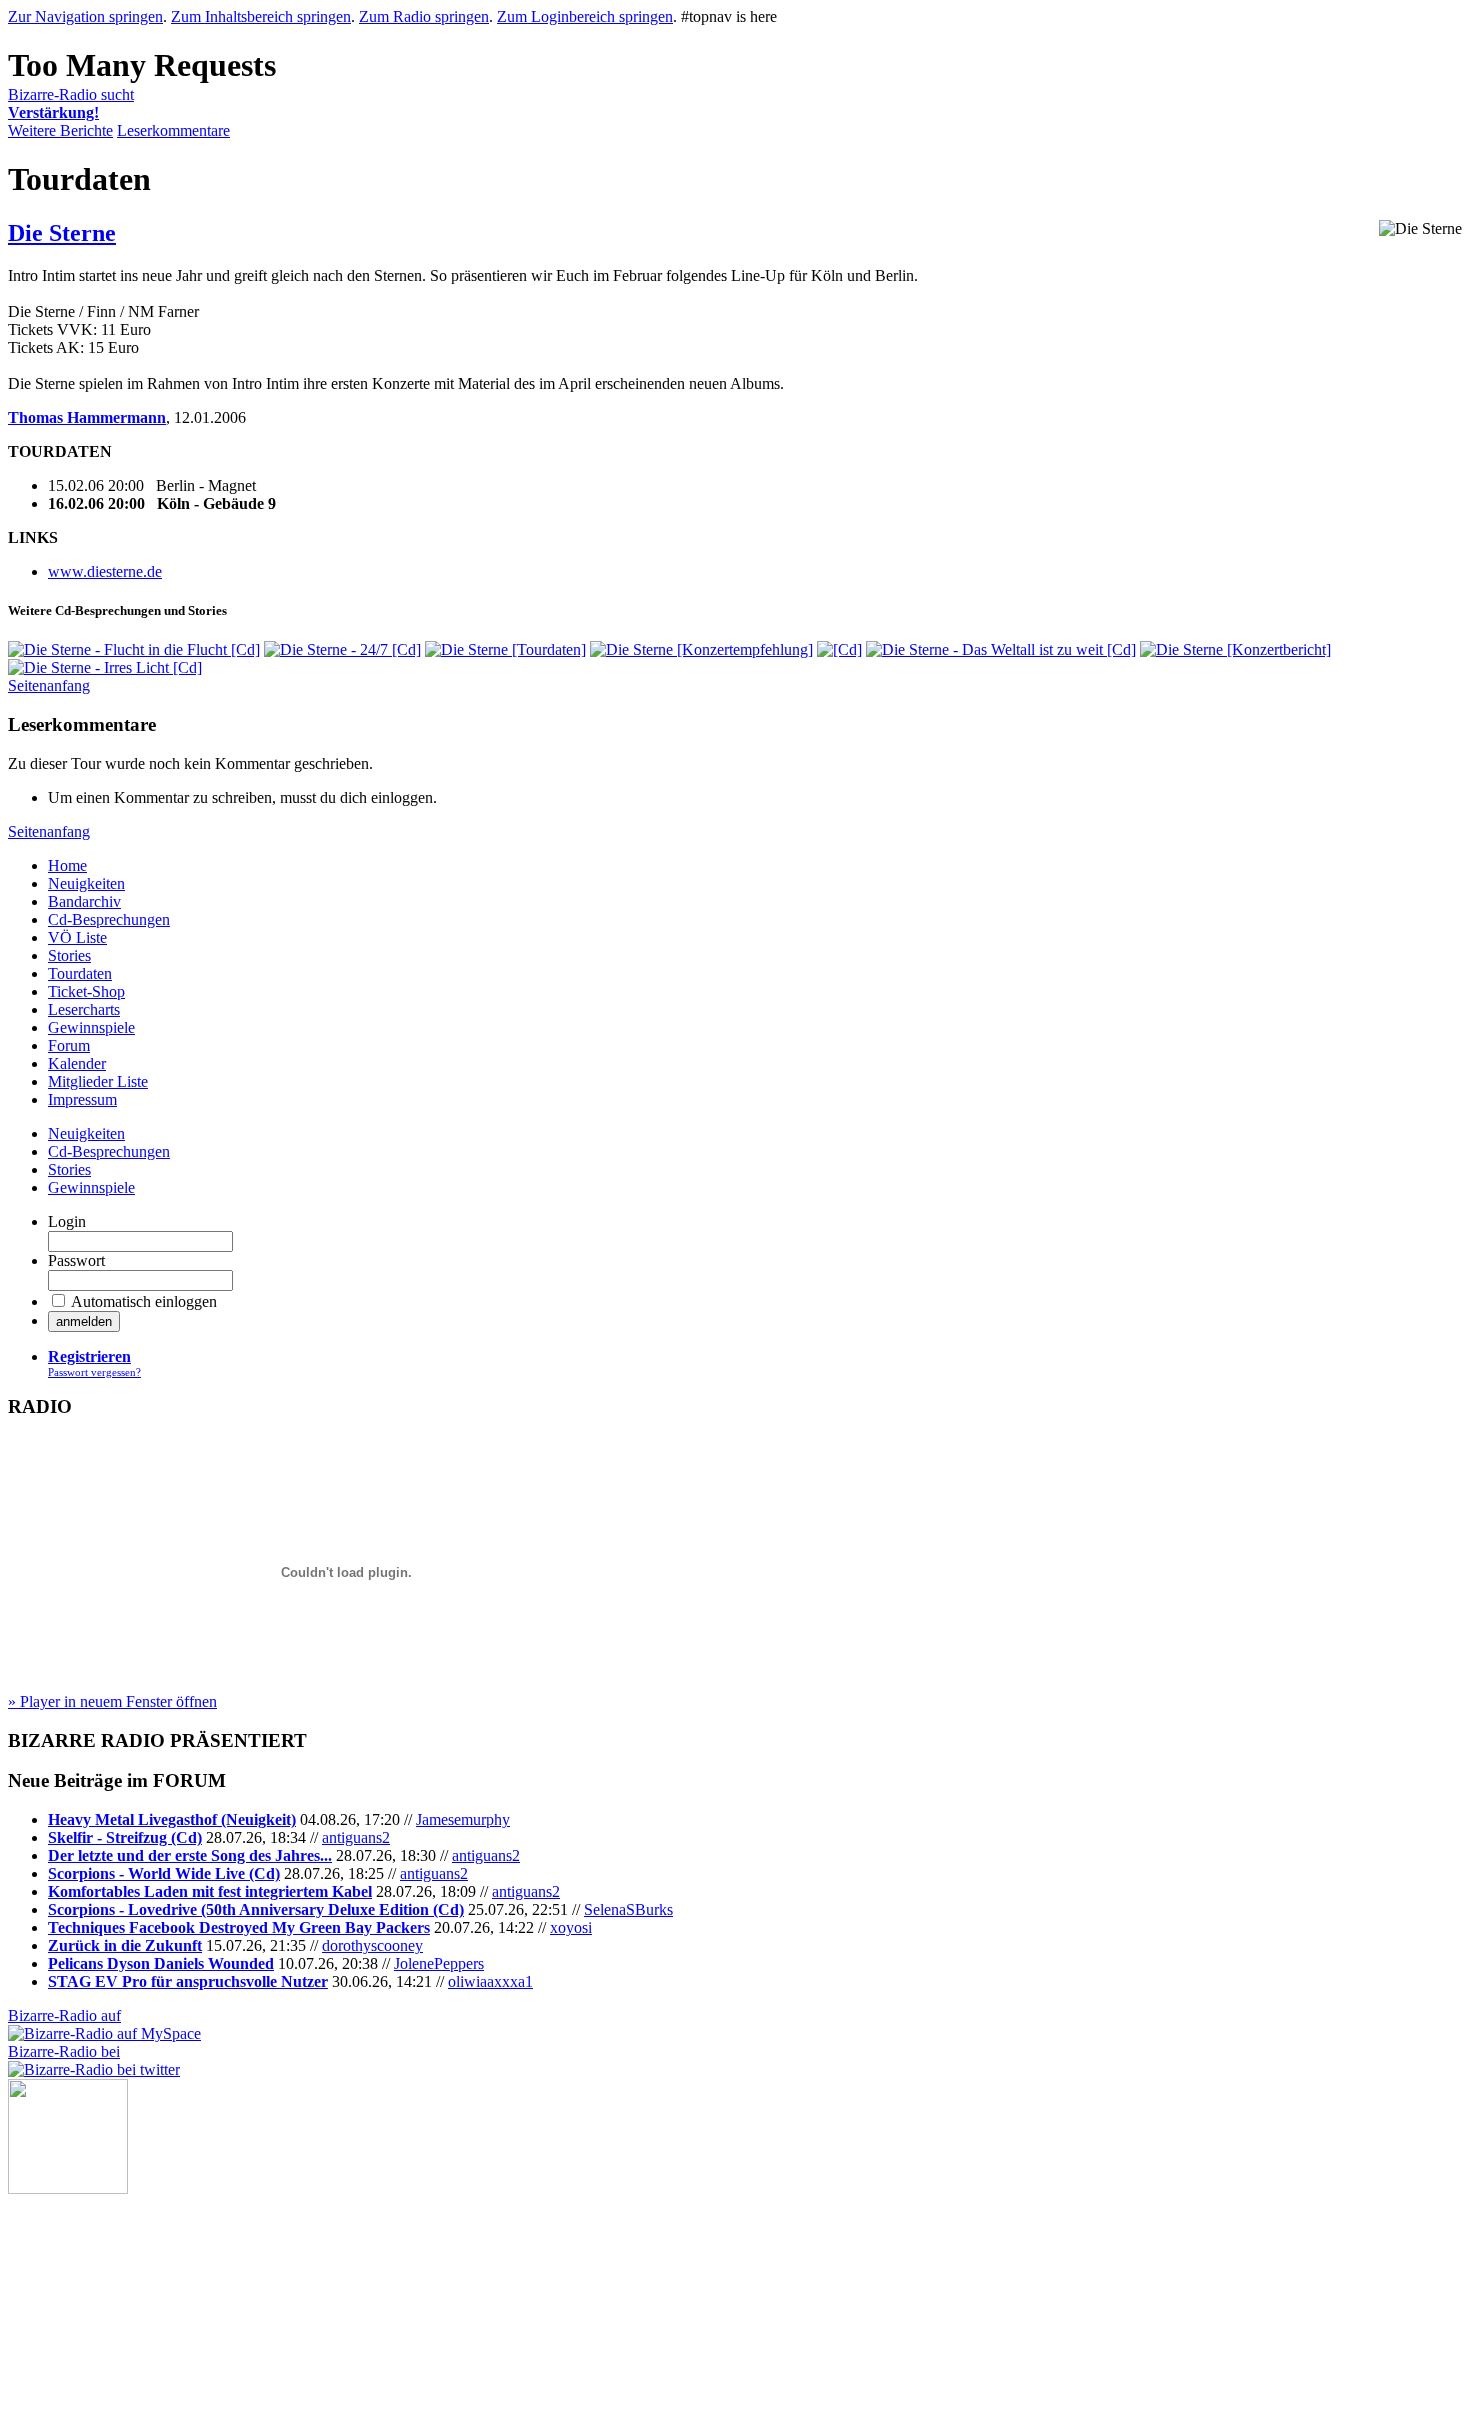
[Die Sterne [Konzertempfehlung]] (701, 649)
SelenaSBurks (628, 1909)
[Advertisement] (108, 2294)
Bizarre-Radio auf (64, 2015)
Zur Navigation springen (85, 16)
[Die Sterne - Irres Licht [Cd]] (105, 667)
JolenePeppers (439, 1963)
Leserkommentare (173, 130)
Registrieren (89, 1356)
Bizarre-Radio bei (64, 2051)
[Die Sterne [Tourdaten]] (505, 649)
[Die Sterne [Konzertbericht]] (1235, 649)
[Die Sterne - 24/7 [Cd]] (342, 649)
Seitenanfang (49, 685)
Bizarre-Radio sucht (71, 103)
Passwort (76, 1260)
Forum (69, 1045)
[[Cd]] (839, 649)
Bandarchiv (84, 901)
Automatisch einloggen (144, 1301)
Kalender (77, 1063)
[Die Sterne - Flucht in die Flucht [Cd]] (134, 649)
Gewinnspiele (91, 1027)
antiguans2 (356, 1837)
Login (67, 1221)
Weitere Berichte (60, 130)
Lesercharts (84, 1009)
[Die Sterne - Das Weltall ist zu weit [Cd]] (1001, 649)
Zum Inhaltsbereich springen (261, 16)
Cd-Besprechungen (109, 919)
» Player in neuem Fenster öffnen (112, 1701)
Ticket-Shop (86, 991)
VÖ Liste (77, 937)
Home (67, 865)
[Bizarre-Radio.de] (68, 2188)
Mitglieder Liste (98, 1081)
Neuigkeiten (86, 883)
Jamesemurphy (463, 1819)
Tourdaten (80, 973)
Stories (69, 955)
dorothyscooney (372, 1945)
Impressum (82, 1099)
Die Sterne (62, 233)
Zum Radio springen (424, 16)
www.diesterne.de (105, 571)
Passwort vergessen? (94, 1372)
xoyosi (571, 1927)
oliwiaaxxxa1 (490, 1981)
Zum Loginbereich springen (585, 16)
